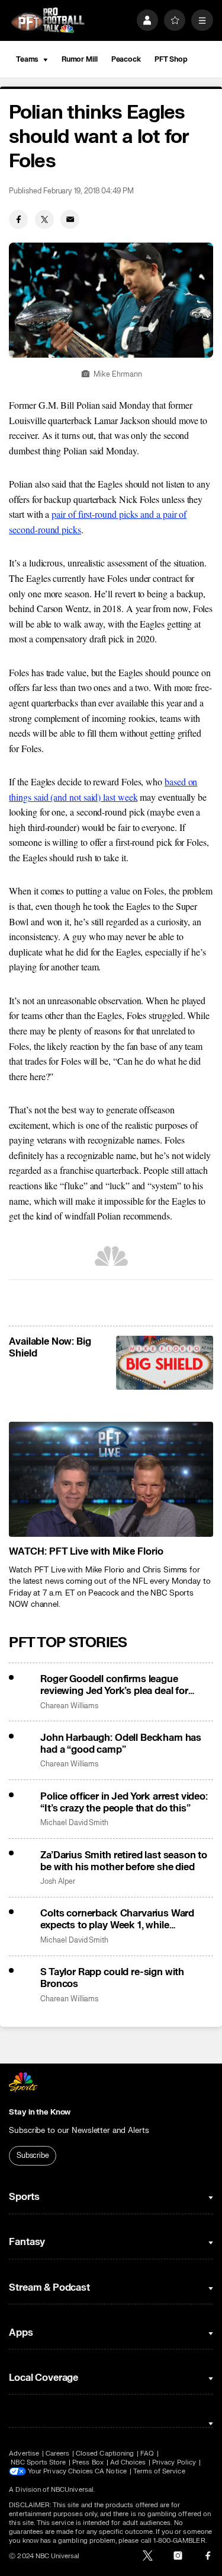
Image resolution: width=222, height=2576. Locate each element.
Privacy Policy (174, 2462)
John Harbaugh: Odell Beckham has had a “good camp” (121, 1744)
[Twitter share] (44, 219)
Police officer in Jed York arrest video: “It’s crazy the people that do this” (124, 1803)
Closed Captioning (105, 2454)
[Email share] (70, 219)
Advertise (24, 2454)
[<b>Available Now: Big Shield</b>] (164, 1363)
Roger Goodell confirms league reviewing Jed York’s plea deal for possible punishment (114, 1685)
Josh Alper (57, 1882)
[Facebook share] (18, 219)
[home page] (48, 20)
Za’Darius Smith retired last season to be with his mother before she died (124, 1861)
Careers (57, 2454)
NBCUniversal (72, 2490)
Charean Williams (69, 1706)
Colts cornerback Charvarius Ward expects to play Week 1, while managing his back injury (117, 1919)
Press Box (88, 2462)
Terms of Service (159, 2471)
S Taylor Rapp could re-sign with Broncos (112, 1978)
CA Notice (111, 2471)
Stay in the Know (40, 2112)
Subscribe (33, 2155)
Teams (27, 59)
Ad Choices (128, 2462)
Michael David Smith (74, 1823)
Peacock (126, 59)
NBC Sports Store (38, 2462)
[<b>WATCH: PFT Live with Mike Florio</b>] (111, 1479)
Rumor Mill (80, 59)
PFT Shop (171, 59)
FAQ (147, 2454)
